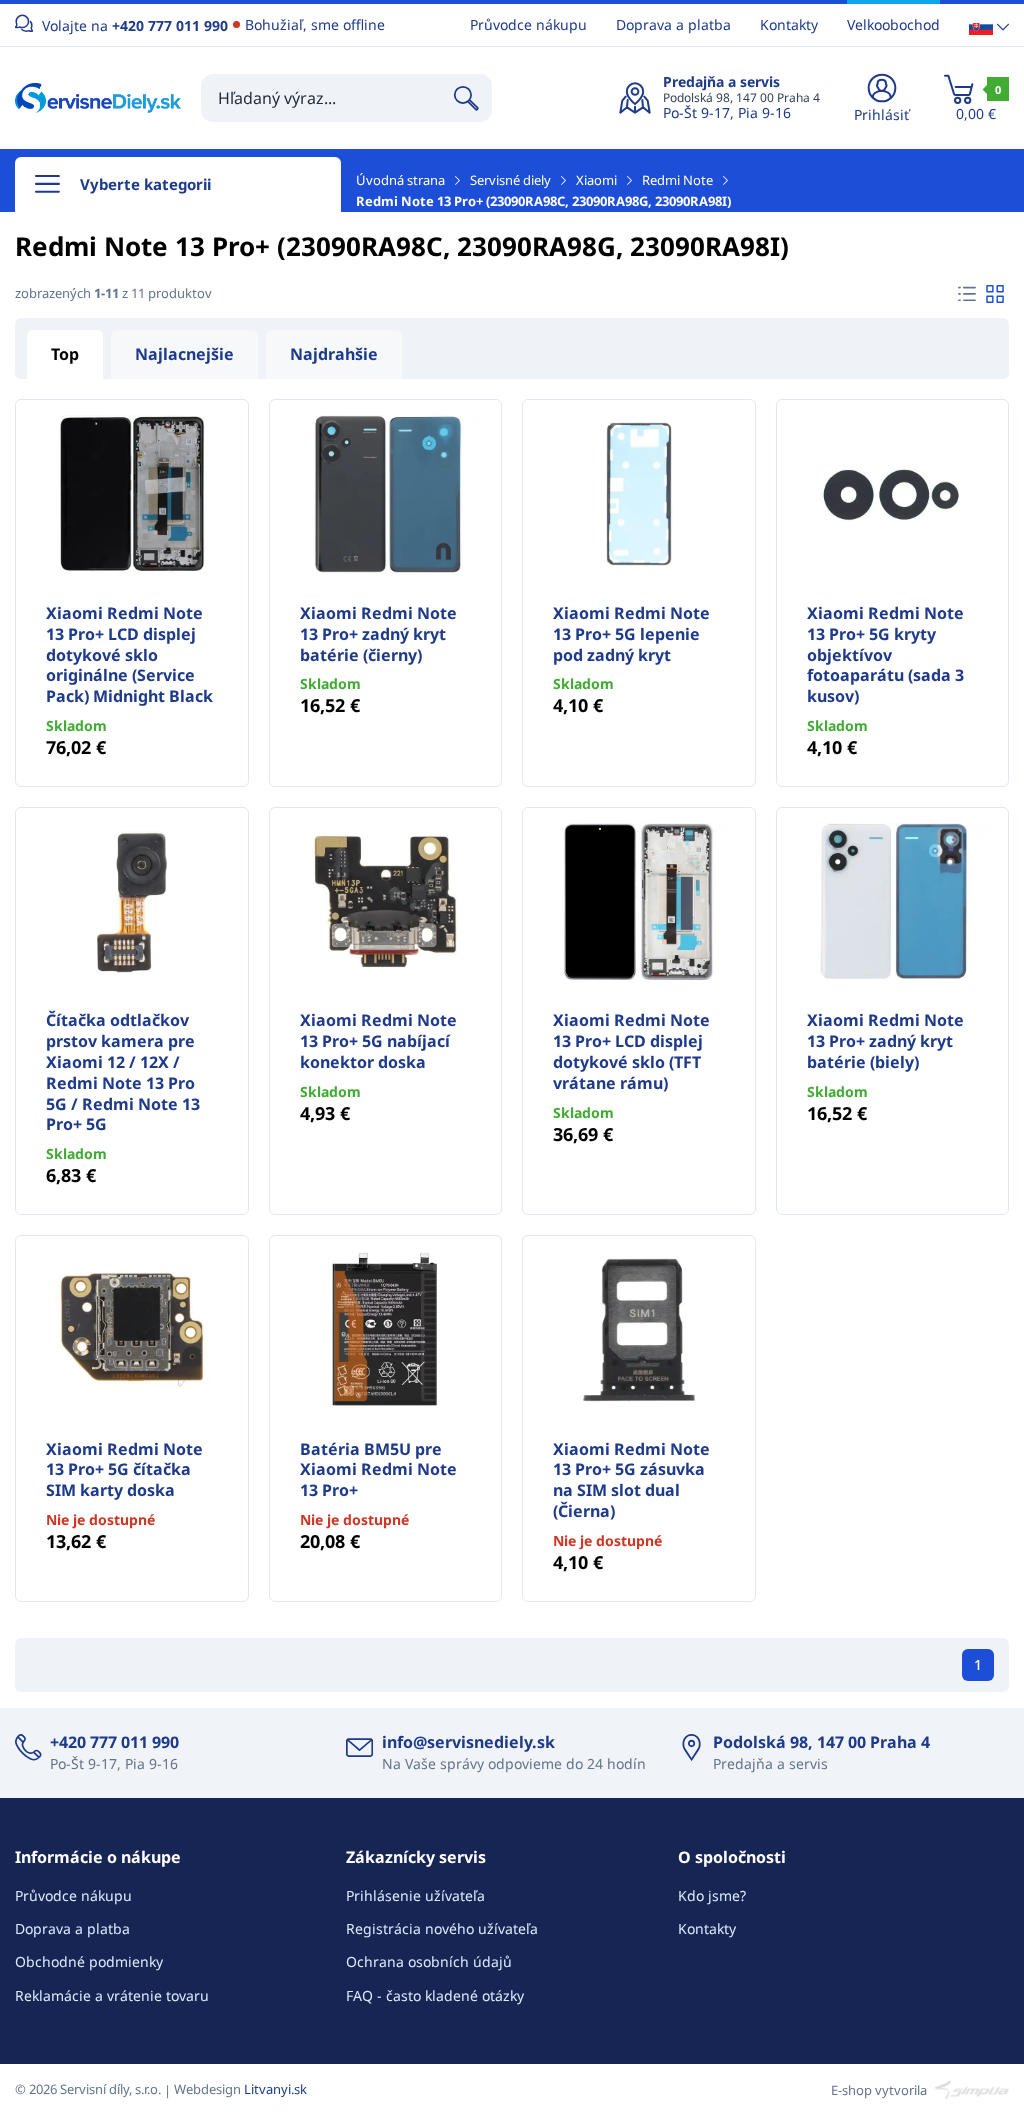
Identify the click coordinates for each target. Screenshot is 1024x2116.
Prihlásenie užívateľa (415, 1895)
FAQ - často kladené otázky (435, 1995)
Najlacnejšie (184, 354)
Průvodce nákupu (528, 24)
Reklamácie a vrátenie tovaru (112, 1995)
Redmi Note (677, 180)
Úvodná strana (400, 180)
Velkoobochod (893, 24)
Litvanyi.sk (275, 2089)
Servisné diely (510, 180)
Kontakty (789, 24)
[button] (989, 25)
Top (65, 354)
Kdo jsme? (712, 1895)
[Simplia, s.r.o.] (969, 2089)
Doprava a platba (673, 24)
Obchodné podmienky (89, 1961)
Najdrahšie (334, 354)
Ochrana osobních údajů (429, 1961)
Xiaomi (596, 180)
